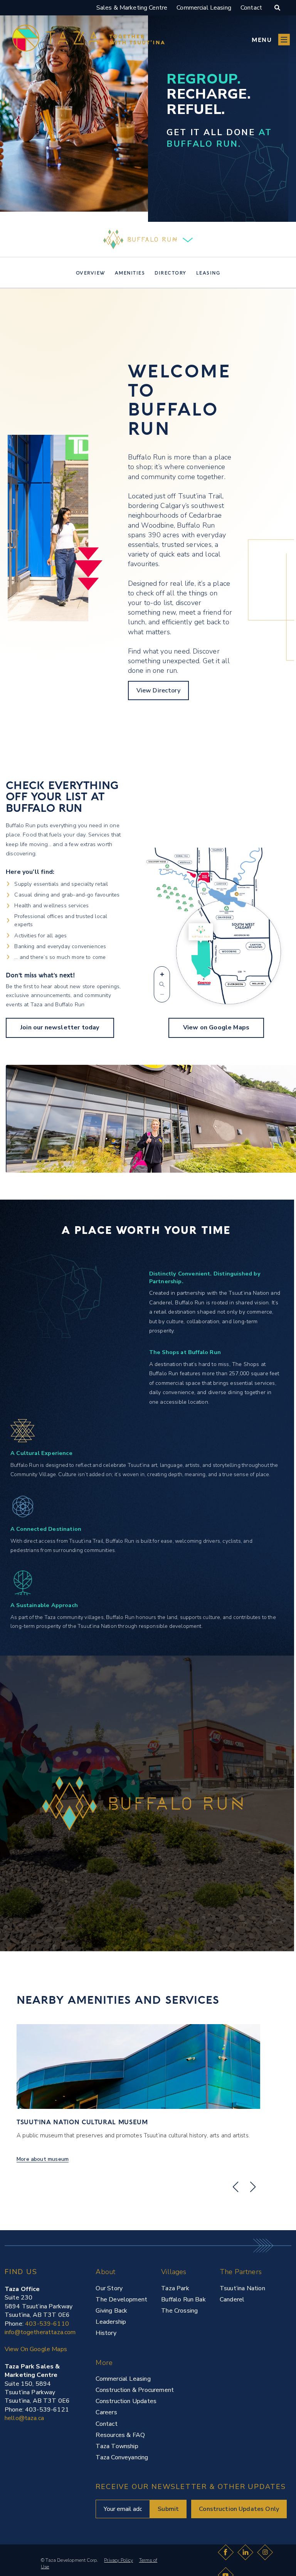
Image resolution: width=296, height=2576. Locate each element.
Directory (171, 273)
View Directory (158, 691)
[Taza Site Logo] (88, 39)
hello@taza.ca (24, 2418)
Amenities (130, 273)
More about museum (43, 2159)
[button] (271, 39)
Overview (91, 273)
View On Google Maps (36, 2349)
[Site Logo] (17, 2558)
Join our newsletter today (60, 1027)
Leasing (208, 273)
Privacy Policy (119, 2560)
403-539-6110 (47, 2324)
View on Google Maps (216, 1027)
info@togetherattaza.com (40, 2332)
